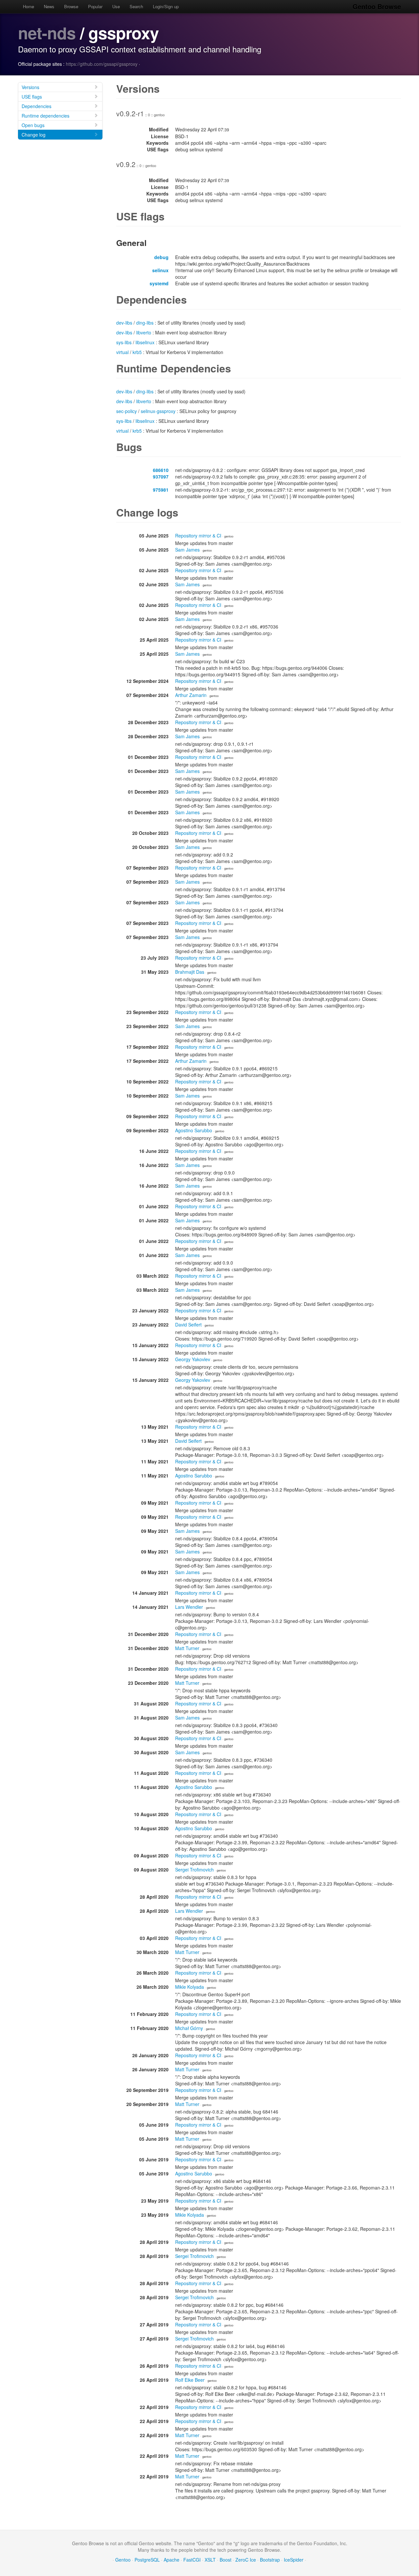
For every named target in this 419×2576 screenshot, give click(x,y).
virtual (122, 352)
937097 (161, 477)
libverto (144, 332)
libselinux (145, 342)
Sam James (187, 550)
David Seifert (188, 1325)
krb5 (137, 352)
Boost (226, 2560)
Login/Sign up (166, 6)
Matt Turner (187, 1648)
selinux (160, 270)
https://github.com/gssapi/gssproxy (102, 64)
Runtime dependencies (46, 116)
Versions (30, 87)
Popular (95, 6)
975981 (161, 490)
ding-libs (145, 323)
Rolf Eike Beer (190, 2380)
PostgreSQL (147, 2560)
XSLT (210, 2560)
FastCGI (192, 2560)
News (49, 6)
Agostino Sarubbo (194, 1130)
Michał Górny (189, 2028)
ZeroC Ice (246, 2560)
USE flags (32, 97)
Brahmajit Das (190, 972)
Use (116, 6)
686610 (161, 470)
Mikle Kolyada (190, 1987)
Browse (71, 6)
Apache (172, 2560)
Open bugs (33, 125)
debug (161, 257)
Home (28, 6)
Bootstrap (270, 2560)
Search (136, 6)
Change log (34, 135)
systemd (159, 283)
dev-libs (124, 323)
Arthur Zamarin (191, 695)
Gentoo (123, 2560)
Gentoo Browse (377, 6)
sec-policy (127, 411)
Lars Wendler (189, 1607)
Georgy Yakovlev (193, 1359)
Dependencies (36, 106)
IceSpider (294, 2560)
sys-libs (124, 342)
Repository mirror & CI (198, 536)
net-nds (47, 33)
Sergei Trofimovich (194, 1870)
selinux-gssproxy (158, 411)
